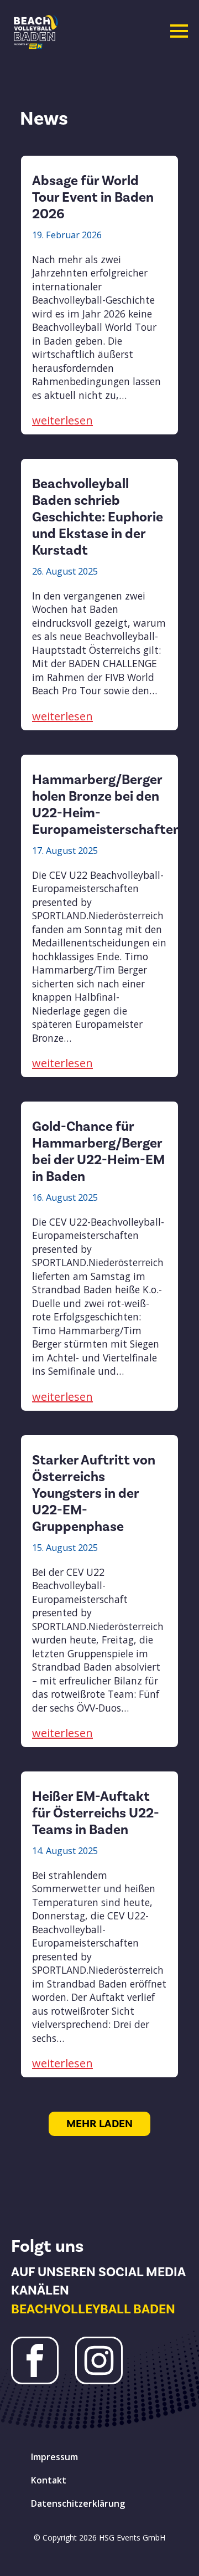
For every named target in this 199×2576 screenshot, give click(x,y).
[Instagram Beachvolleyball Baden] (99, 2360)
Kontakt (49, 2480)
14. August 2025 (65, 1851)
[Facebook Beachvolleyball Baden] (35, 2360)
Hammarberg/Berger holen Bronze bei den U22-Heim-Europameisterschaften (106, 805)
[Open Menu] (179, 31)
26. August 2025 (65, 571)
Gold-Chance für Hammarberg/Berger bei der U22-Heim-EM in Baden (98, 1151)
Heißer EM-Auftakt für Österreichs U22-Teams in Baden (96, 1813)
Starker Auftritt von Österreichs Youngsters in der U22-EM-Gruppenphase (94, 1493)
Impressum (54, 2457)
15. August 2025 (65, 1548)
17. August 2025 (65, 851)
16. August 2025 (65, 1197)
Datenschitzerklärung (78, 2503)
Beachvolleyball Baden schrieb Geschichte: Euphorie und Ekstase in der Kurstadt (98, 517)
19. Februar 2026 (67, 235)
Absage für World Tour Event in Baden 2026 (93, 197)
